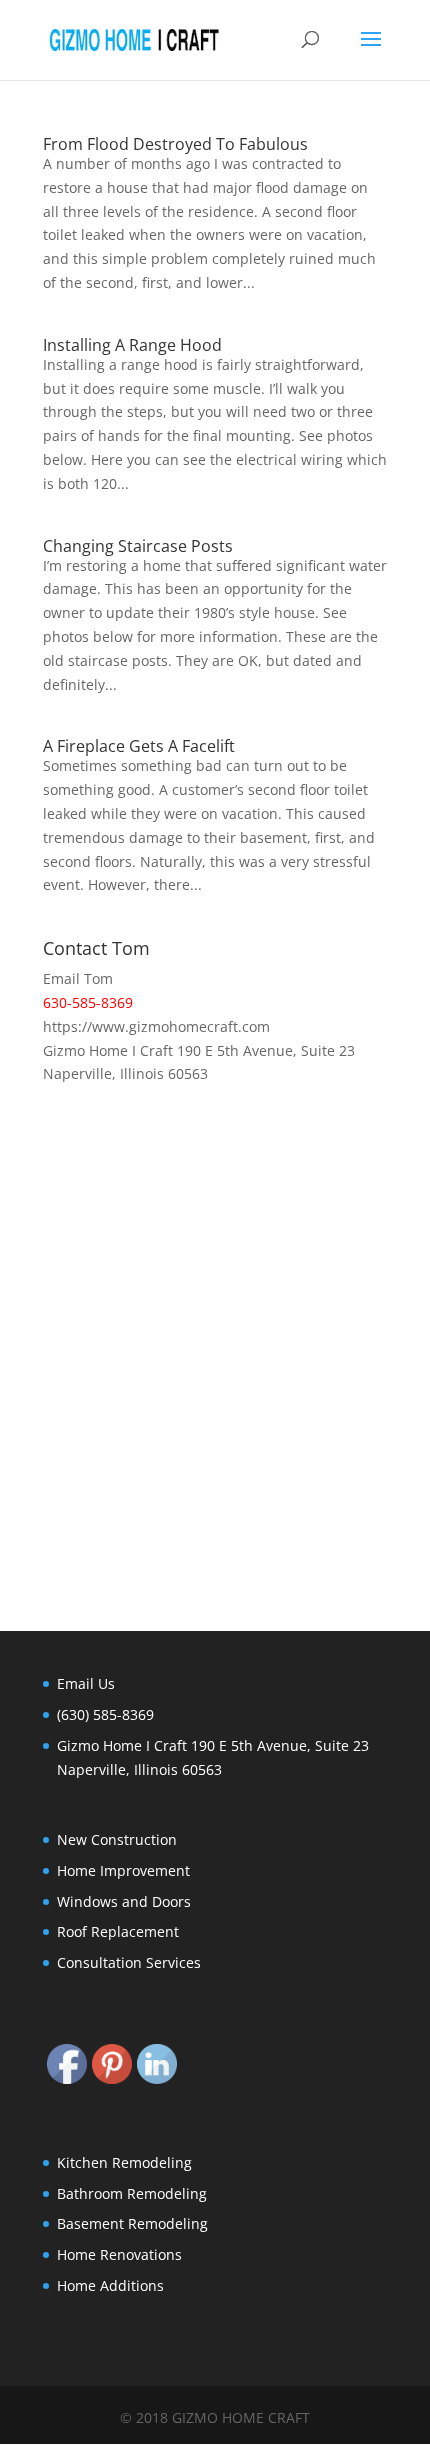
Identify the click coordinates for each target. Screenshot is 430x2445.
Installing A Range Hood (132, 345)
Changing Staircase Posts (138, 546)
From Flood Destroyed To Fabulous (175, 144)
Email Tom (78, 978)
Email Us (86, 1683)
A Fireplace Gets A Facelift (139, 746)
